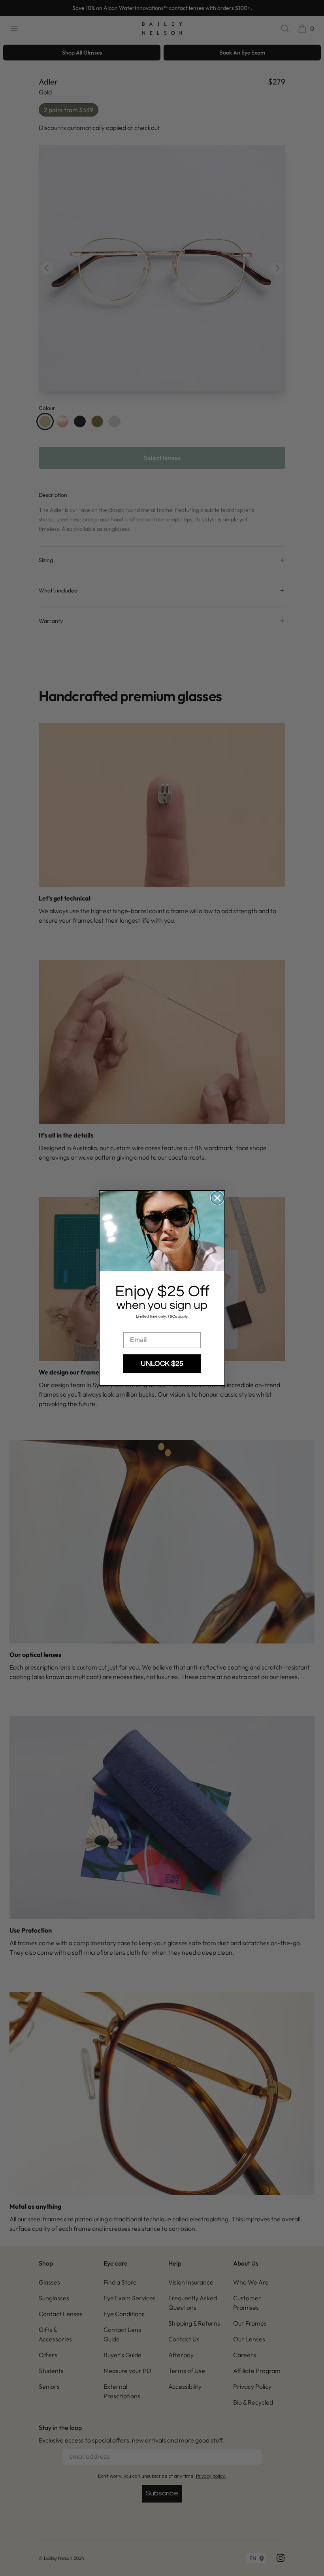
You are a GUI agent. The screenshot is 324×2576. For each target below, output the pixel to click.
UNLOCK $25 (162, 1364)
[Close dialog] (217, 1198)
